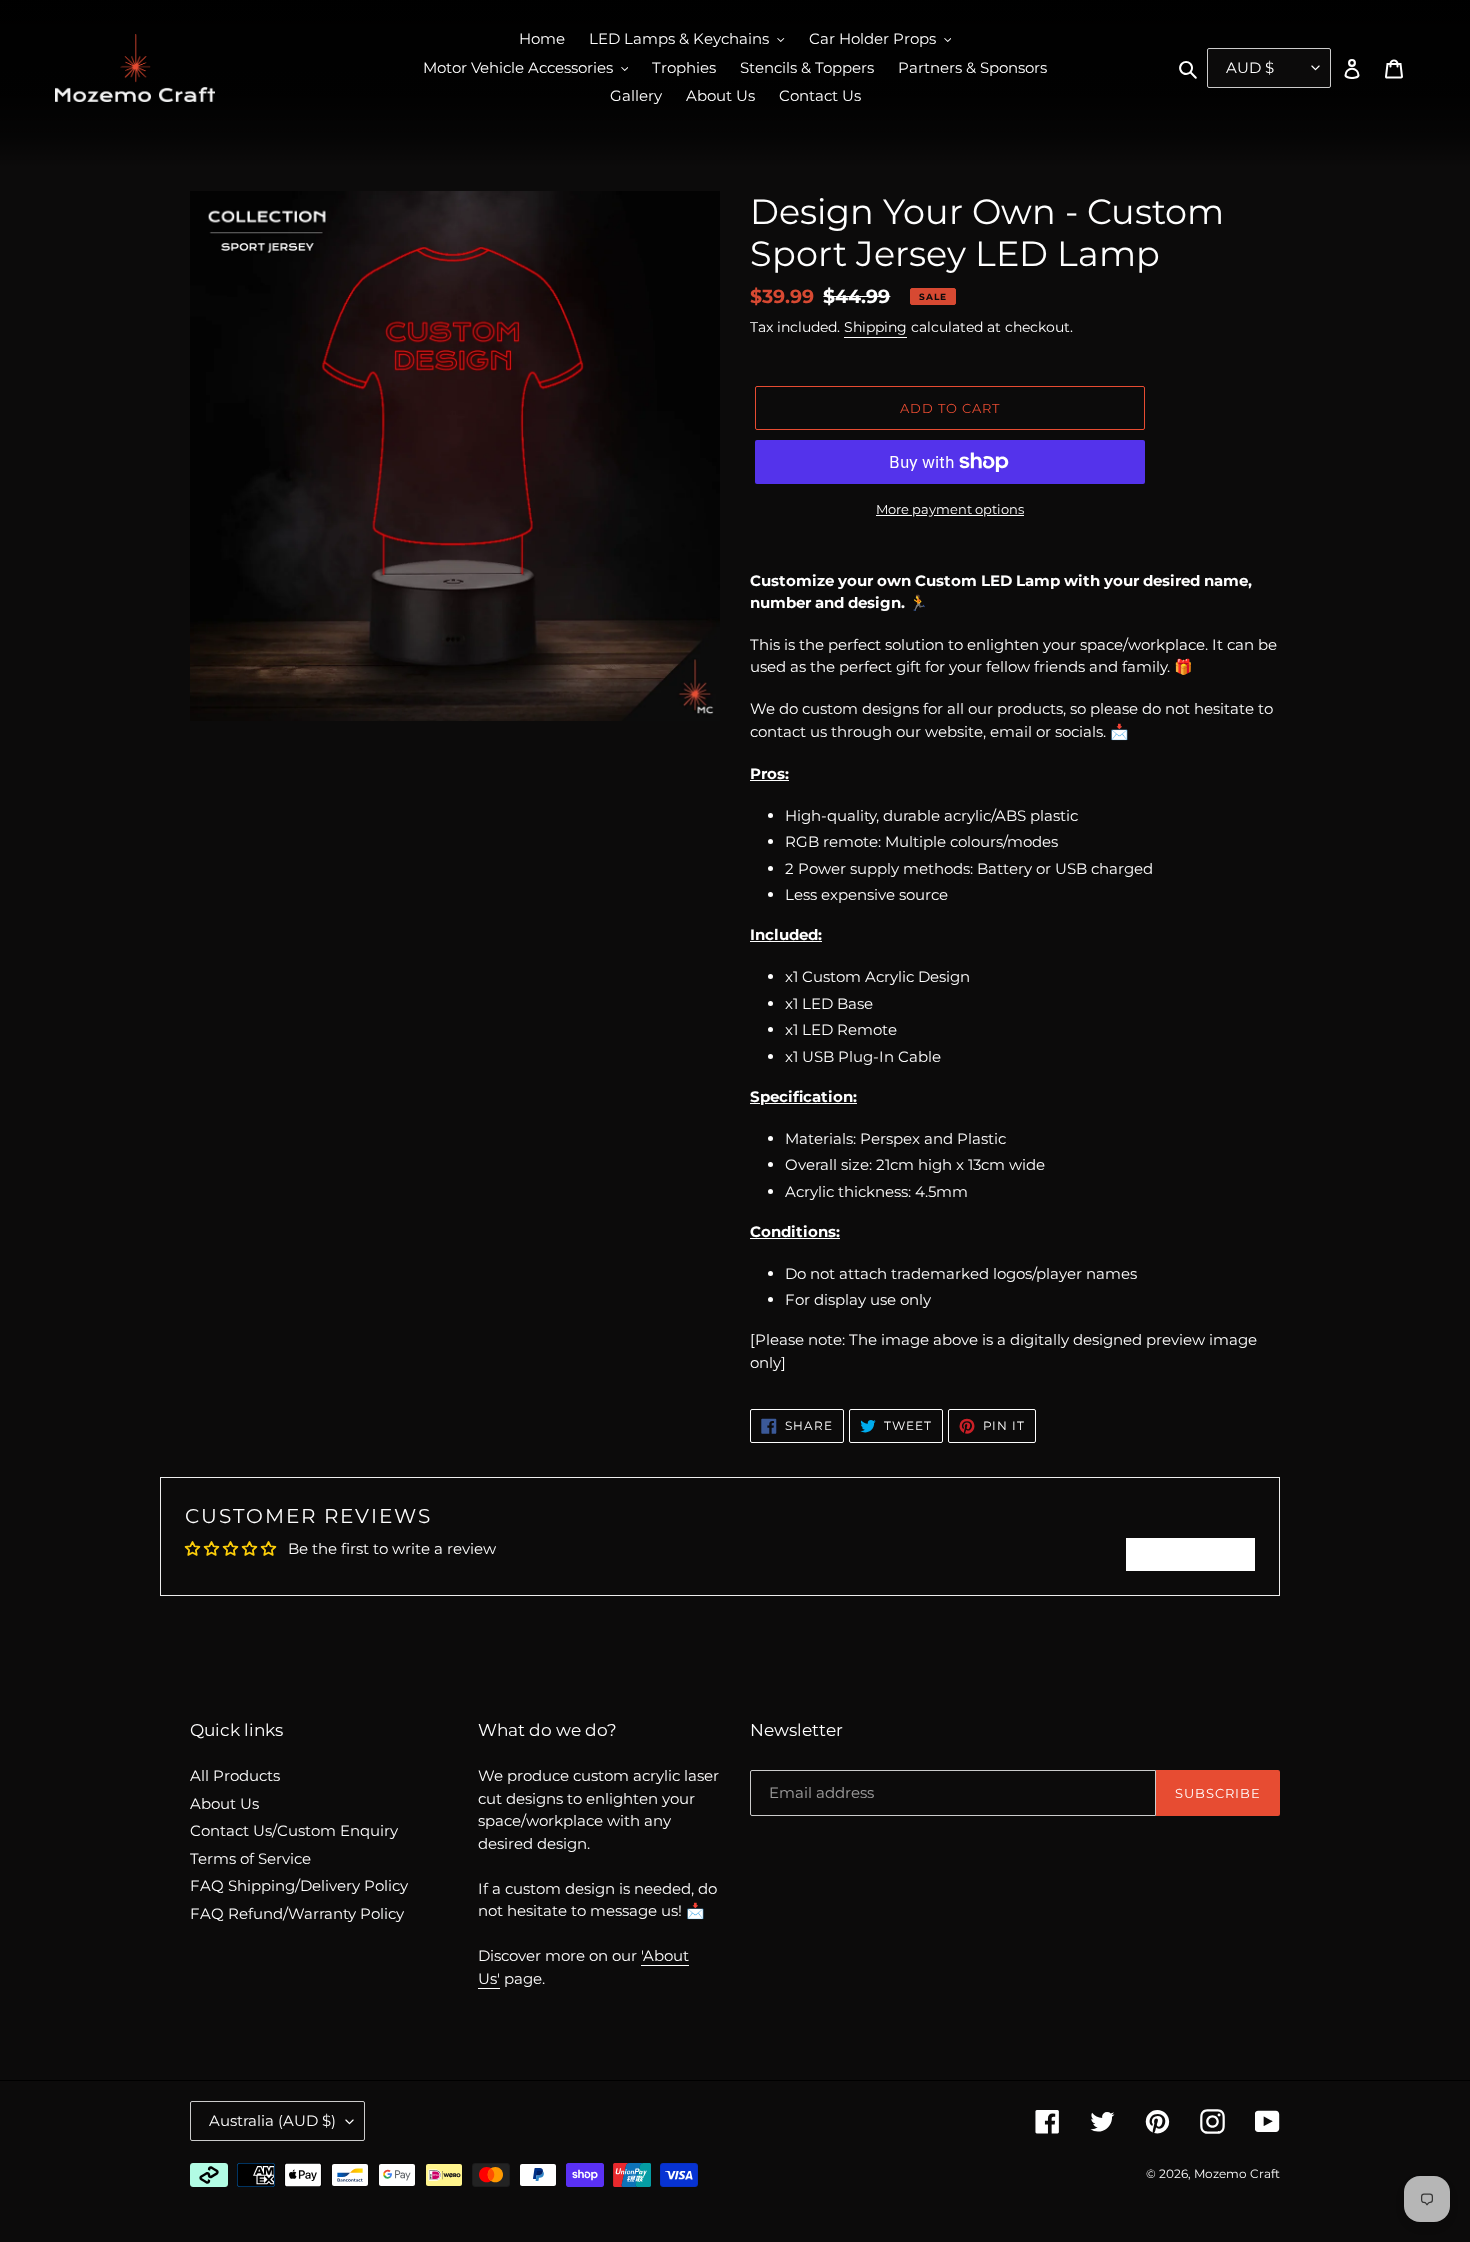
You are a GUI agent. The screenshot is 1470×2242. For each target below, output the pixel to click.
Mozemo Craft (1237, 2173)
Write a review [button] (1190, 1554)
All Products (235, 1775)
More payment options (950, 509)
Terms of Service (250, 1858)
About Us (224, 1803)
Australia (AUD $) (272, 2120)
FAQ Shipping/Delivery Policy (299, 1885)
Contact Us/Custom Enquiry (294, 1830)
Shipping (875, 327)
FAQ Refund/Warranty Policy (297, 1913)
